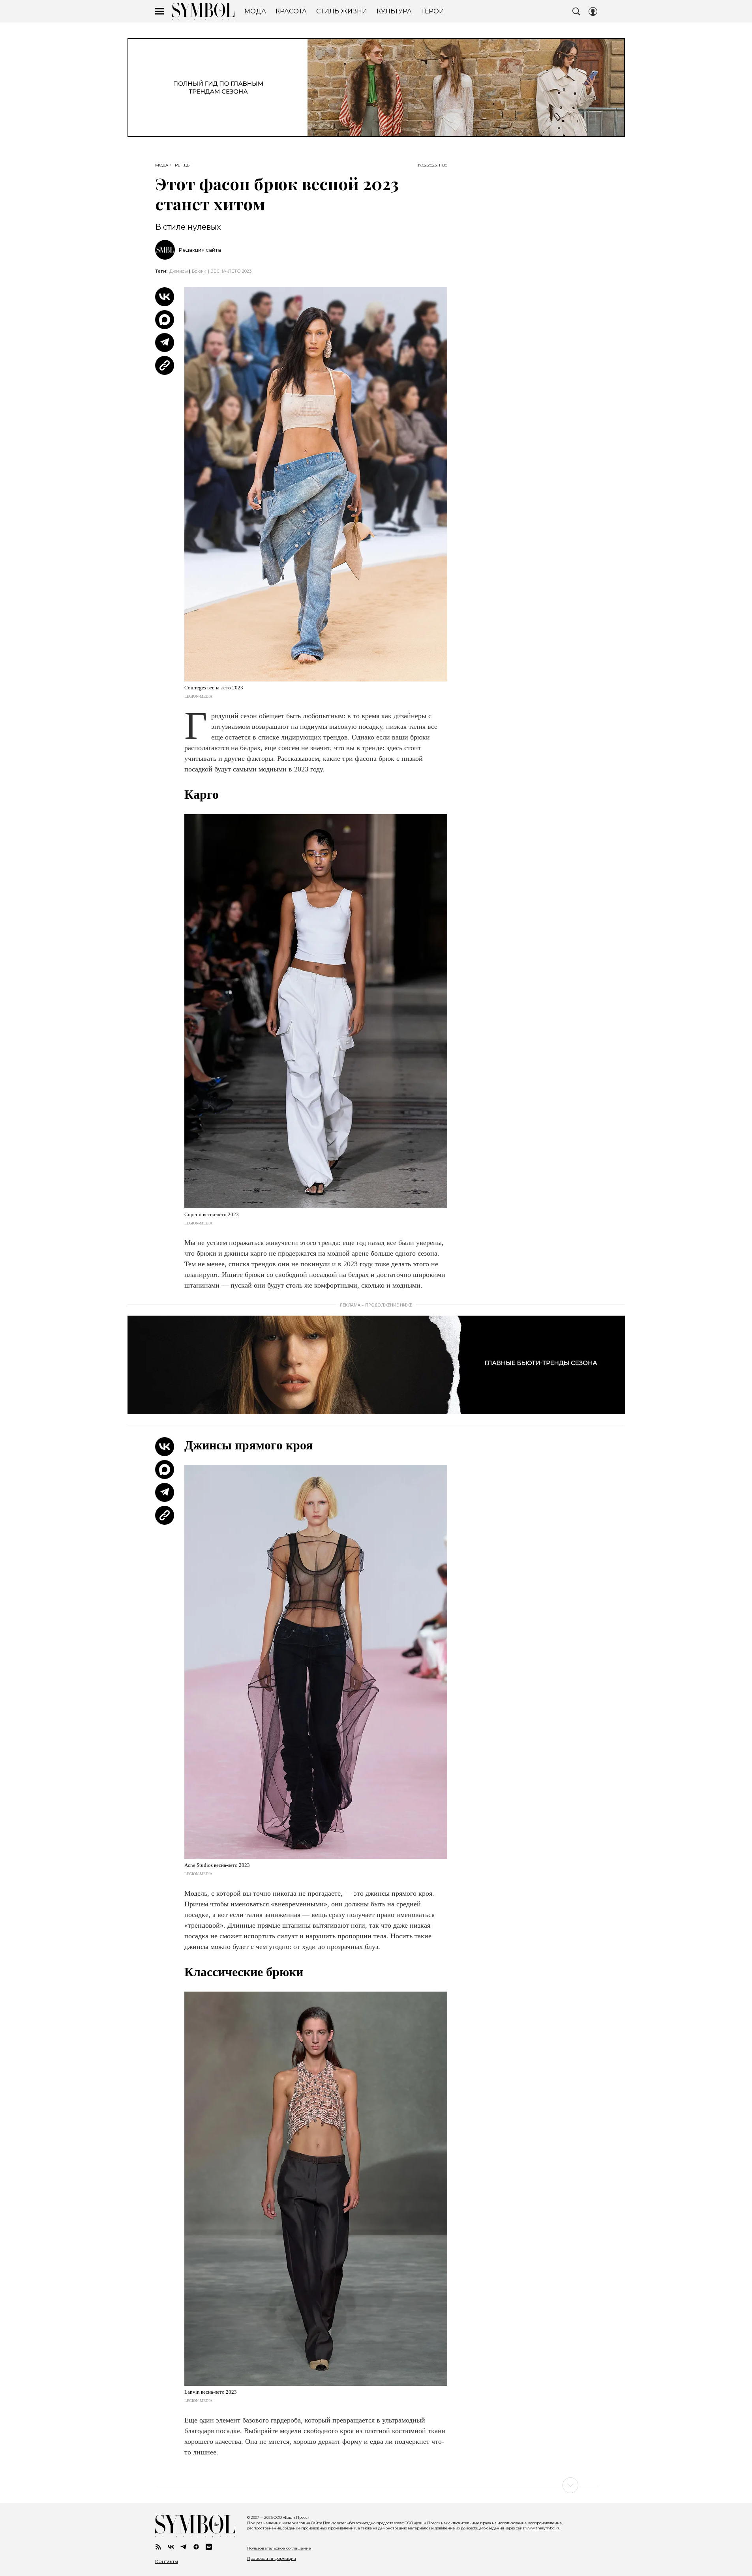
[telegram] (184, 2547)
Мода (162, 165)
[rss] (158, 2547)
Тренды (182, 165)
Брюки (199, 271)
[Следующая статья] (376, 2485)
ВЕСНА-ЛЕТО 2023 (231, 271)
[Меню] (159, 11)
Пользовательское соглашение (279, 2548)
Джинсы (179, 271)
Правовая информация (272, 2558)
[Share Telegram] (165, 343)
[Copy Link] (165, 365)
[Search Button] (576, 11)
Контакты (167, 2561)
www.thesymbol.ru (543, 2528)
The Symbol (203, 11)
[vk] (171, 2547)
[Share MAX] (165, 320)
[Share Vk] (165, 297)
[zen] (196, 2547)
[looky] (209, 2547)
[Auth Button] (593, 11)
